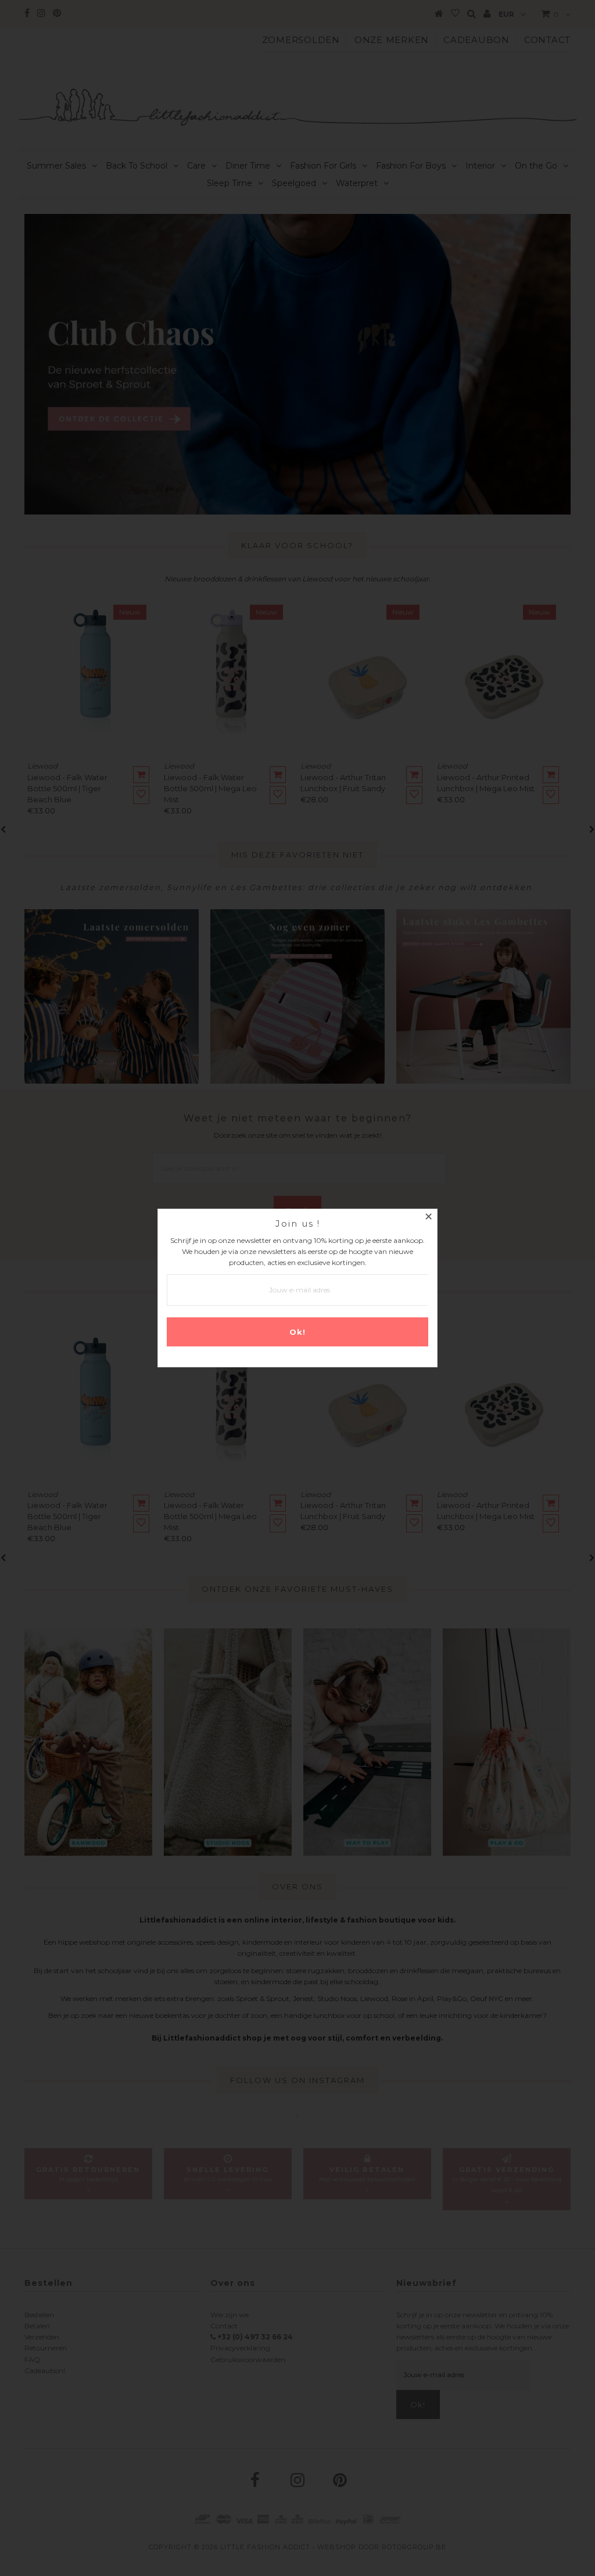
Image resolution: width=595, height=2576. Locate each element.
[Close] (428, 1218)
